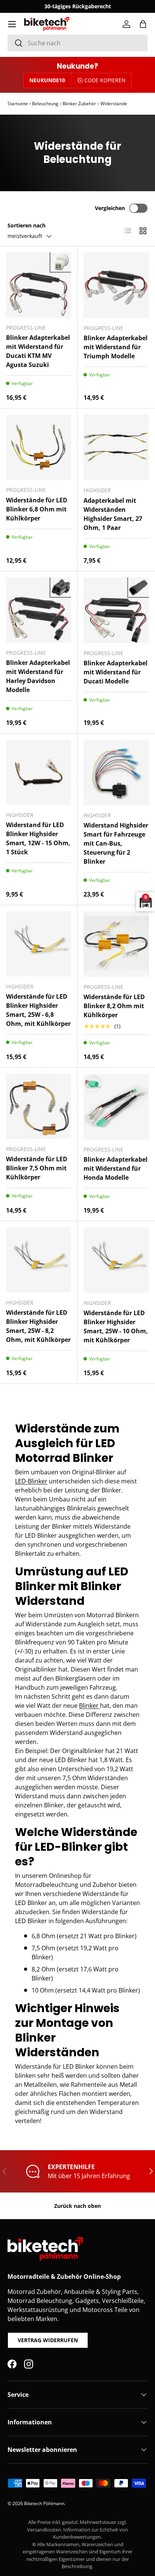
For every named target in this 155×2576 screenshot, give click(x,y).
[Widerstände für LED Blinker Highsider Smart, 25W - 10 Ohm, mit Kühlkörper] (116, 1260)
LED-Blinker (31, 1481)
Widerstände (114, 104)
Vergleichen (110, 208)
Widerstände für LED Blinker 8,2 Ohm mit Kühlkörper (114, 1006)
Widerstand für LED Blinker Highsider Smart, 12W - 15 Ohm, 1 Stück (38, 838)
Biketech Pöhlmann (44, 2503)
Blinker (90, 1706)
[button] (143, 24)
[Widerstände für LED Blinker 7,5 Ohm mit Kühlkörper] (39, 1106)
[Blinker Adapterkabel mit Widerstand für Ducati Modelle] (116, 610)
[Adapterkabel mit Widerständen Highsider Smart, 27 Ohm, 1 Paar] (116, 447)
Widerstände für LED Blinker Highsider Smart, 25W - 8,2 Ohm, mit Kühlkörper (38, 1326)
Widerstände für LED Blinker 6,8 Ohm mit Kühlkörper (37, 509)
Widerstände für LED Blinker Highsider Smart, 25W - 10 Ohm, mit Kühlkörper (116, 1326)
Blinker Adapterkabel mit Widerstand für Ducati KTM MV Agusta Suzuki (38, 351)
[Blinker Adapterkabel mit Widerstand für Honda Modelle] (116, 1107)
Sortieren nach (27, 225)
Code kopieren (105, 80)
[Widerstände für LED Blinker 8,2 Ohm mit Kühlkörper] (116, 944)
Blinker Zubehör (79, 104)
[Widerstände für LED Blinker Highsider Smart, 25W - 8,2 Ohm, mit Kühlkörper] (39, 1260)
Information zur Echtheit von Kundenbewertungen (90, 2533)
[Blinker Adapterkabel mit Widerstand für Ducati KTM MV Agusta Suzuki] (39, 285)
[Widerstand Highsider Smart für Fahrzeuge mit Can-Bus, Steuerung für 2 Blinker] (116, 772)
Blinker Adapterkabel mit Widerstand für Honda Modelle (115, 1168)
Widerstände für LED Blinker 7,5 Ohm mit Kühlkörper (37, 1168)
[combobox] (77, 43)
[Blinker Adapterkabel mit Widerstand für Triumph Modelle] (116, 285)
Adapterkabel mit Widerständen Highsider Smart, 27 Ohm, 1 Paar (113, 514)
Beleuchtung (45, 104)
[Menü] (12, 24)
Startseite (18, 104)
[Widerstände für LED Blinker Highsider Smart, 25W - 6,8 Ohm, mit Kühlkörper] (39, 944)
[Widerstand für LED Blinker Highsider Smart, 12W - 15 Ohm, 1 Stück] (39, 772)
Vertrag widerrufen (48, 2340)
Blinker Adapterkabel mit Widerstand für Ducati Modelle (115, 672)
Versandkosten (44, 2530)
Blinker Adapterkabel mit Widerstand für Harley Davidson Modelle (38, 676)
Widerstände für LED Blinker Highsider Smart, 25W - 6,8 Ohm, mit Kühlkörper (38, 1010)
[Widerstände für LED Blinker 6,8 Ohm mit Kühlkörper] (39, 447)
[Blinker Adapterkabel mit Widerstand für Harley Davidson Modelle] (39, 610)
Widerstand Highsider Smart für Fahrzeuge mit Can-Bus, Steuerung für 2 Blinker (116, 843)
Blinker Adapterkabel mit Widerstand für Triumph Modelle (115, 347)
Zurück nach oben (77, 2206)
